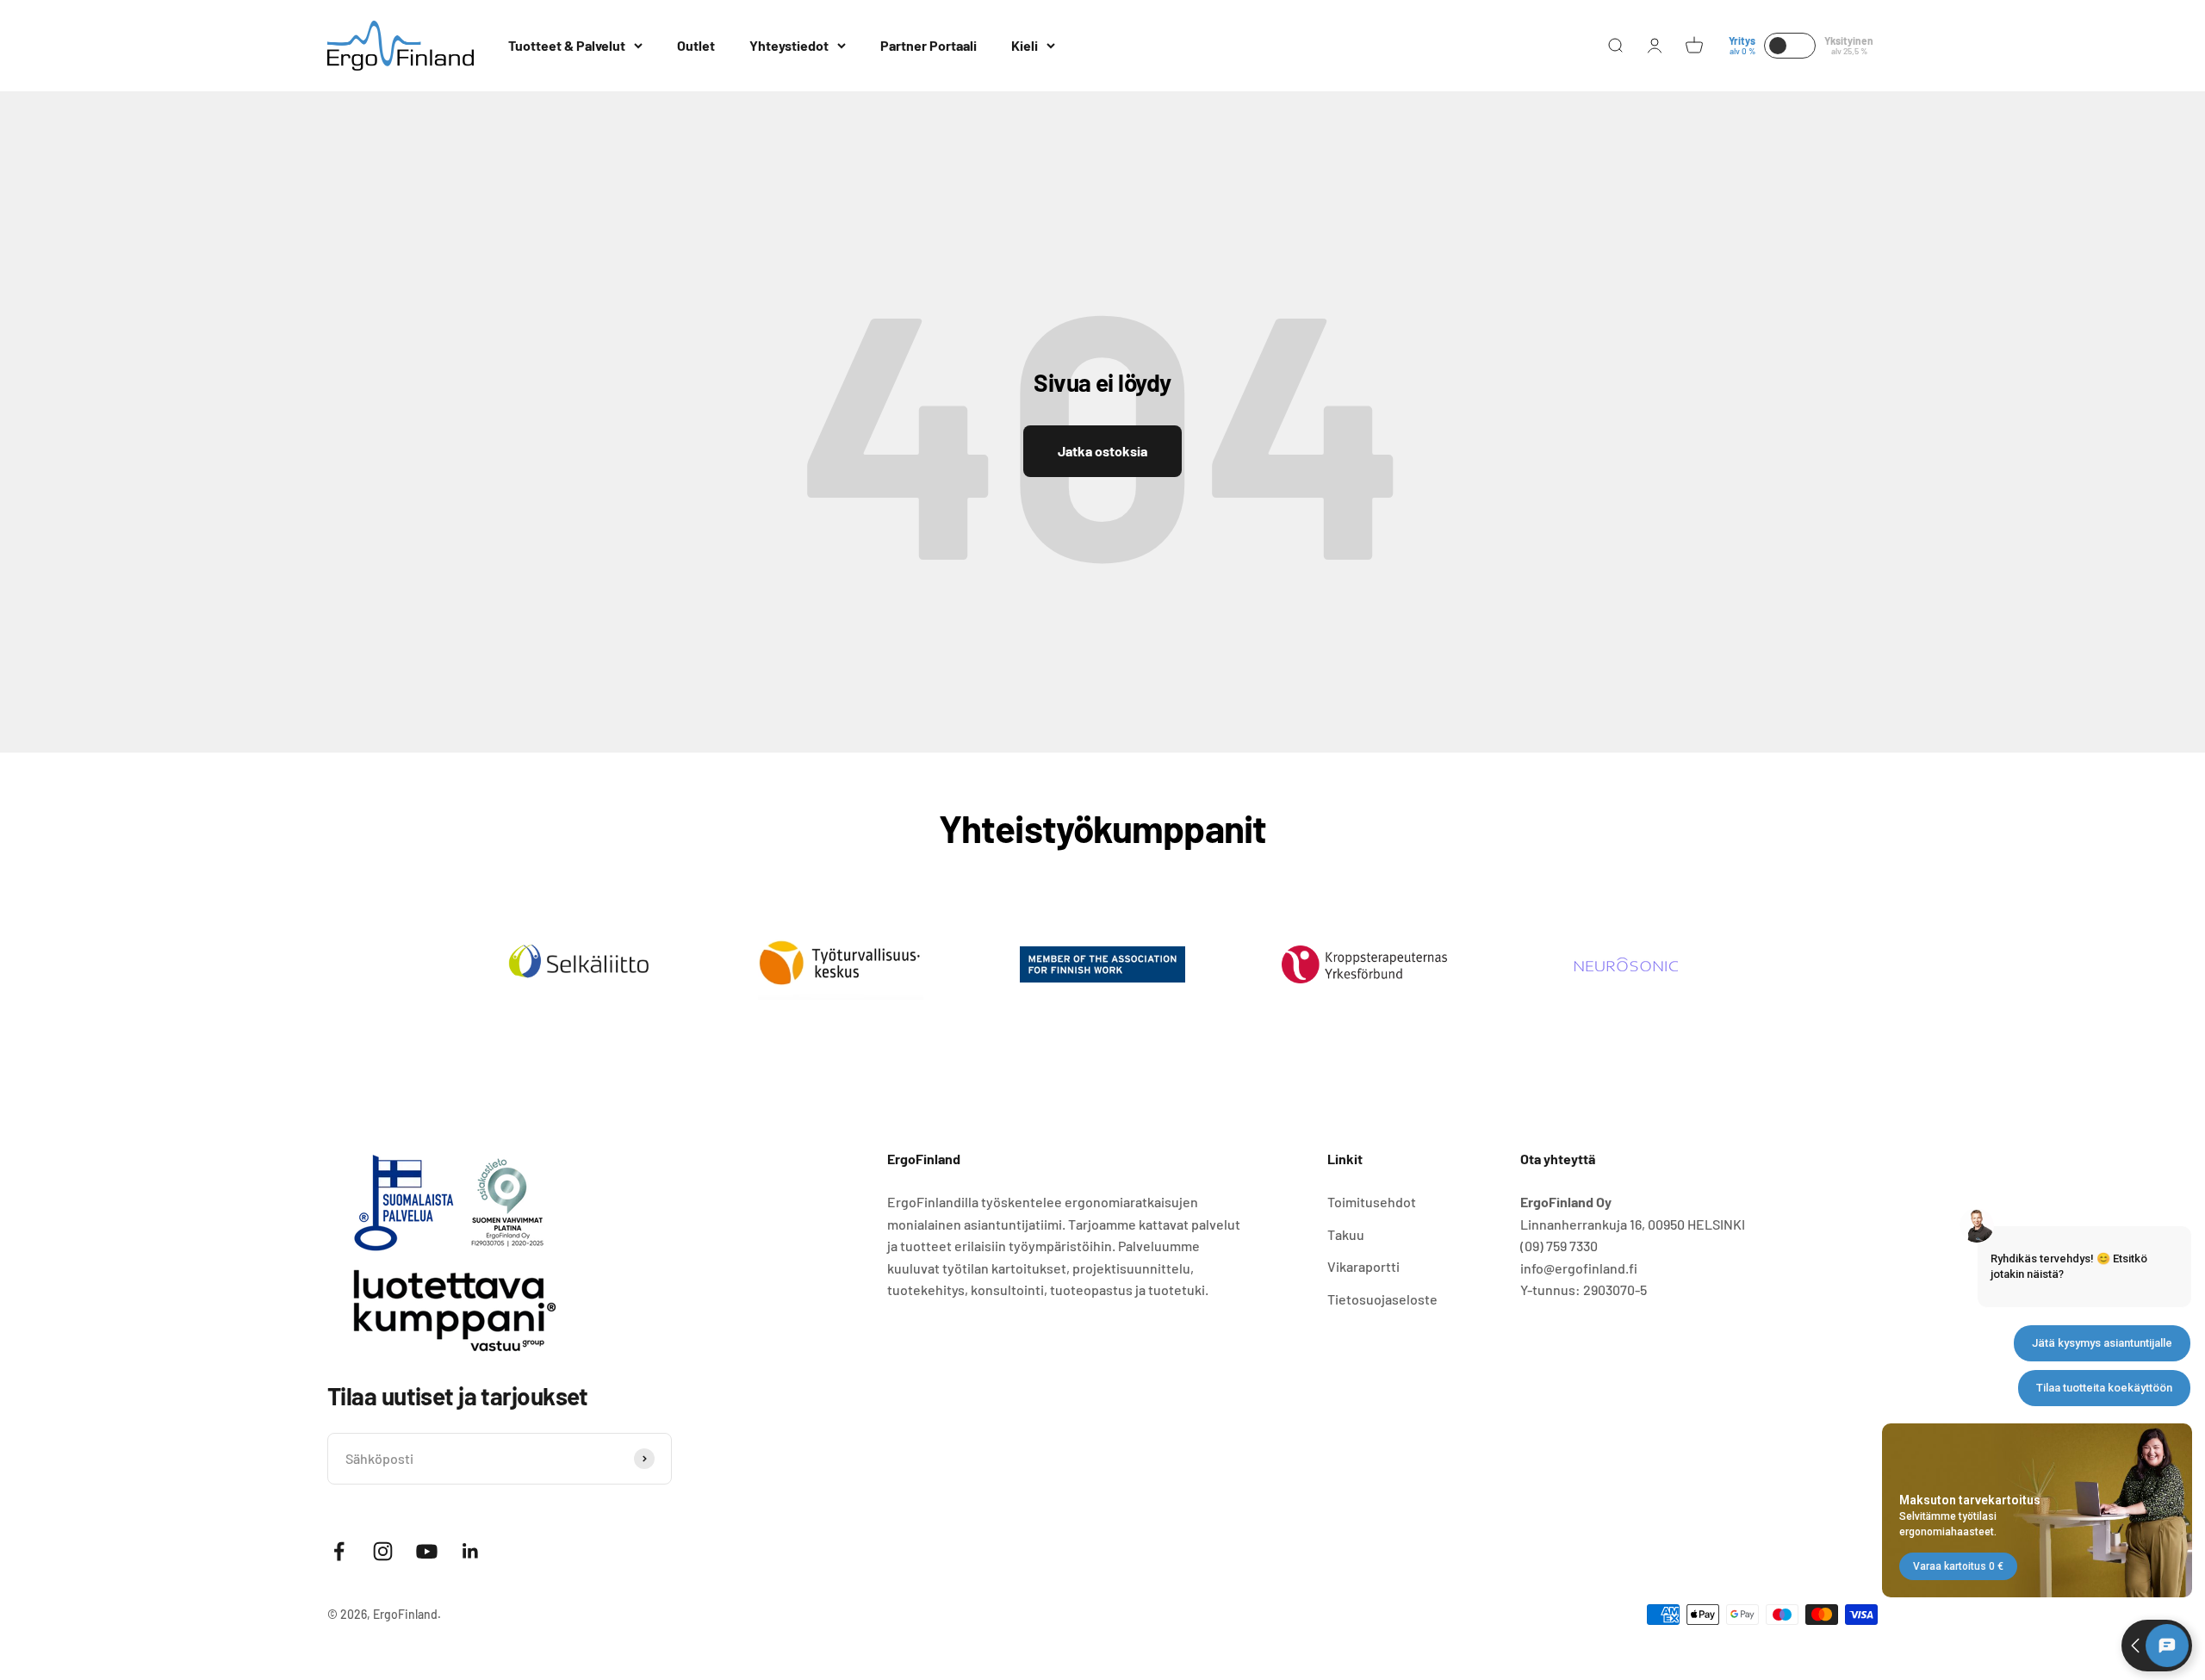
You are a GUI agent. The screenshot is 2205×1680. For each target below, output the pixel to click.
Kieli (1025, 45)
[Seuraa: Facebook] (339, 1551)
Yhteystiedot (789, 45)
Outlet (696, 45)
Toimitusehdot (1372, 1202)
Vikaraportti (1363, 1266)
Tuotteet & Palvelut (567, 45)
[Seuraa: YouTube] (427, 1551)
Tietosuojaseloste (1382, 1299)
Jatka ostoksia (1102, 451)
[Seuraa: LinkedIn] (471, 1551)
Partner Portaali (929, 45)
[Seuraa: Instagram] (383, 1551)
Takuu (1346, 1234)
